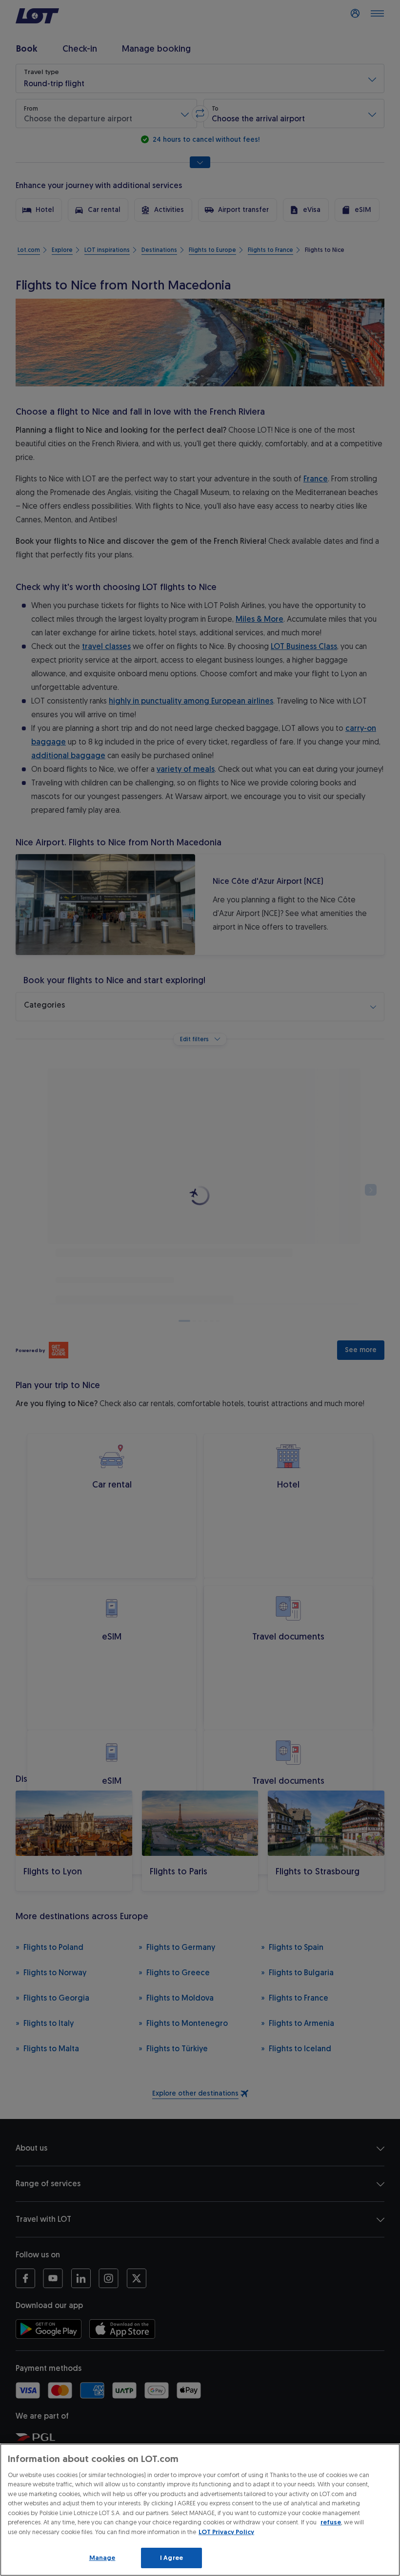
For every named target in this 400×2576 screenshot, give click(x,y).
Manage (102, 2558)
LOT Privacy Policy (226, 2532)
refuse (331, 2522)
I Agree (171, 2558)
